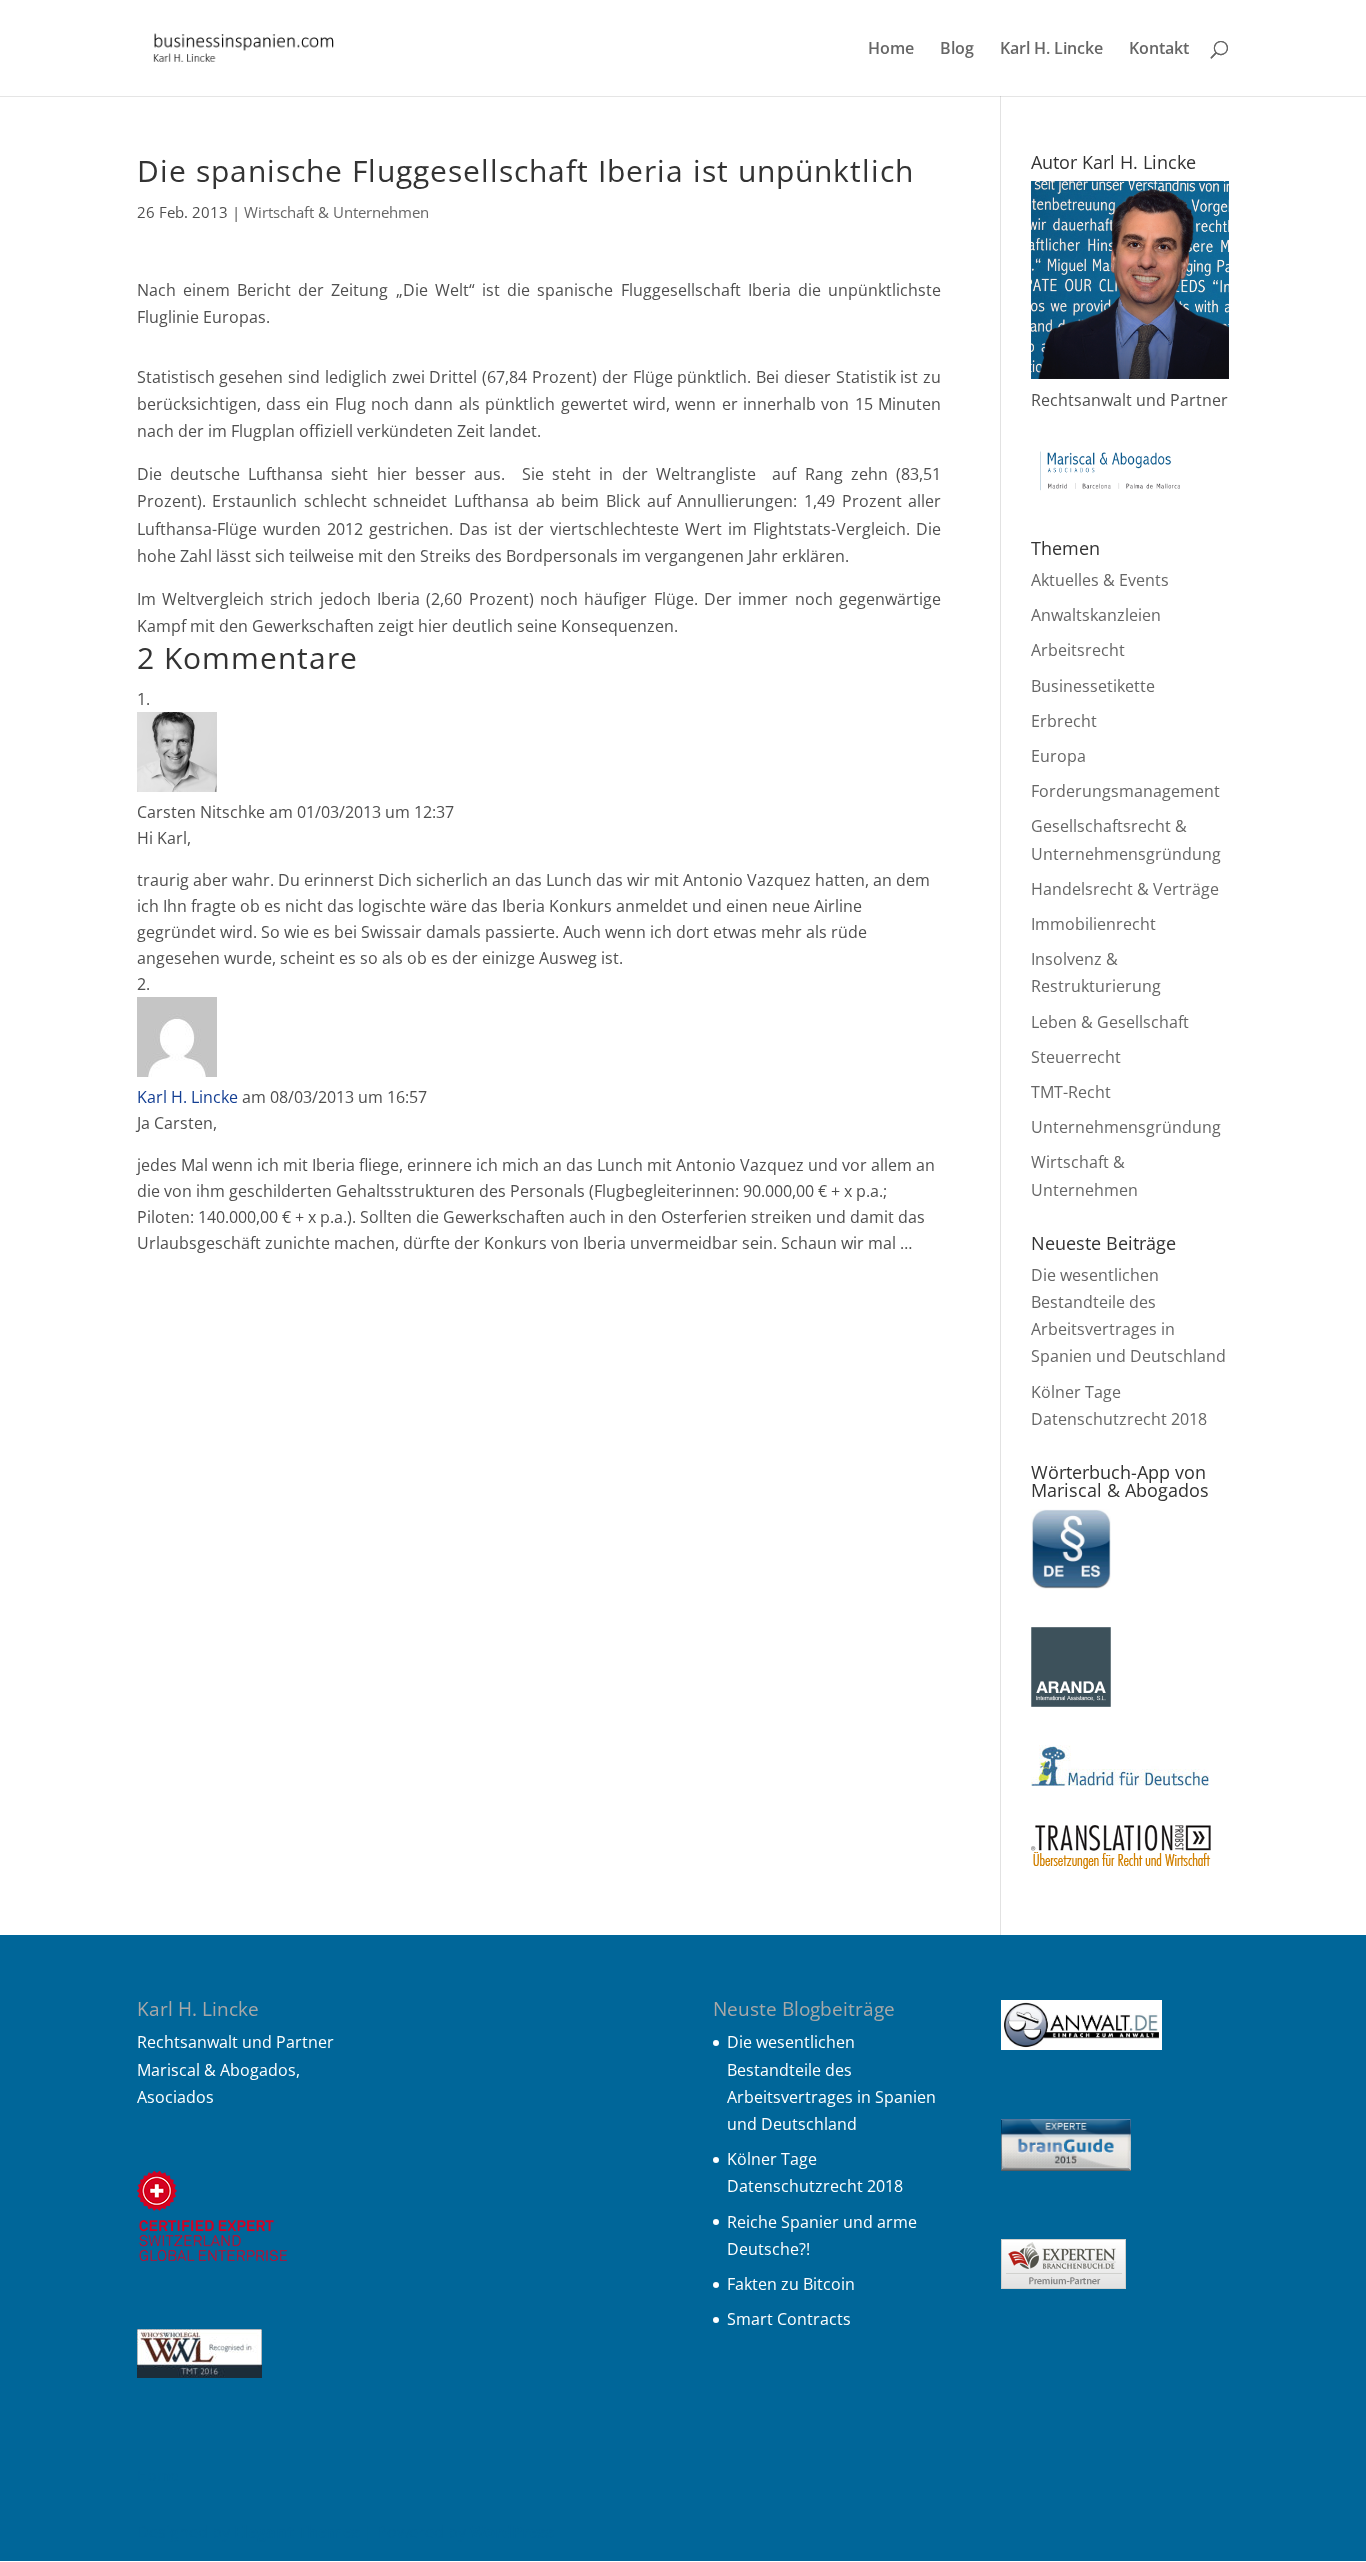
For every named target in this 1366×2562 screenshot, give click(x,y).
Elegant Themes (297, 2532)
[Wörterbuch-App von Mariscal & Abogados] (1071, 1583)
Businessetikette (1093, 686)
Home (891, 50)
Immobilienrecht (1093, 924)
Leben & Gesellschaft (1110, 1022)
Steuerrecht (1076, 1057)
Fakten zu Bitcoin (791, 2284)
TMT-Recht (1071, 1092)
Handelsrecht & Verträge (1125, 889)
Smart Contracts (789, 2319)
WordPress (512, 2532)
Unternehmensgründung (1126, 1127)
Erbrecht (1064, 721)
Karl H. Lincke (1051, 50)
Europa (1058, 756)
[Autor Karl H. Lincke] (1130, 373)
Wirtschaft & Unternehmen (336, 212)
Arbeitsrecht (1078, 650)
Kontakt (1159, 50)
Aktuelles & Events (1100, 580)
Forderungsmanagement (1125, 791)
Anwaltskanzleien (1096, 615)
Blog (957, 50)
